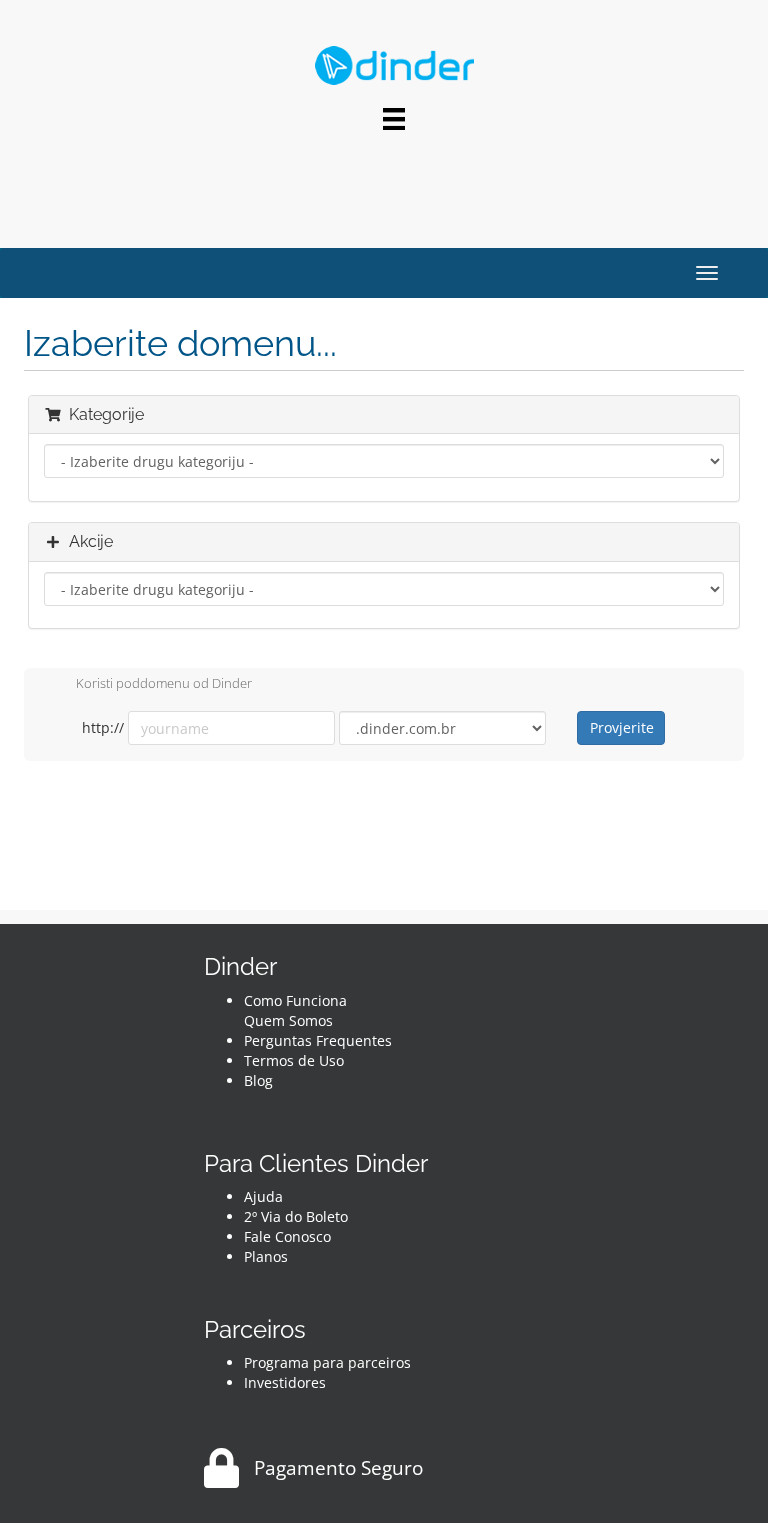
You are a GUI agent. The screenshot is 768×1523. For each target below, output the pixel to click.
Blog (258, 1080)
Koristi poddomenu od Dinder (164, 684)
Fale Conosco (287, 1236)
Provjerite (622, 727)
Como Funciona (295, 1000)
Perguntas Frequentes (318, 1040)
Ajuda (263, 1196)
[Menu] (394, 119)
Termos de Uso (294, 1060)
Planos (266, 1256)
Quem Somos (288, 1020)
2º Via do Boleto (296, 1216)
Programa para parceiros (327, 1362)
